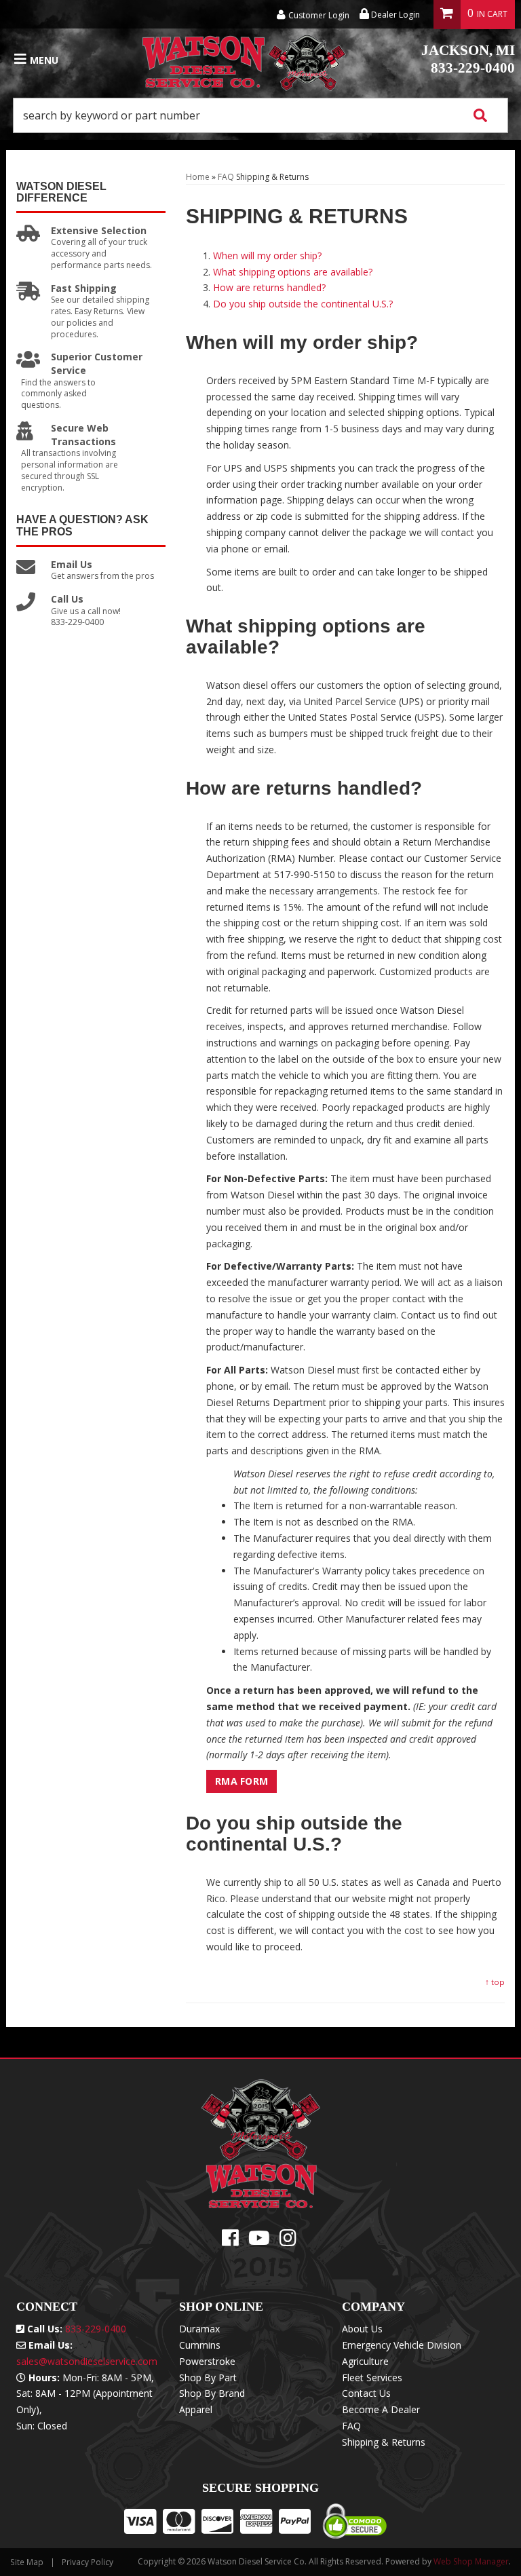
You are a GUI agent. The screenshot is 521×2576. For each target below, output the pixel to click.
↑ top (495, 1982)
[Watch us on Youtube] (259, 2241)
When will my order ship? (267, 255)
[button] (260, 115)
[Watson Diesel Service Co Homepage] (244, 60)
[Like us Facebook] (230, 2241)
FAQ (226, 177)
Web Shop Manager (471, 2561)
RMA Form (242, 1781)
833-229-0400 (468, 59)
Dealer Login (394, 15)
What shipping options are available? (293, 272)
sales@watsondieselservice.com (87, 2361)
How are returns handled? (269, 287)
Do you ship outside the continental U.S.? (303, 304)
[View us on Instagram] (288, 2241)
